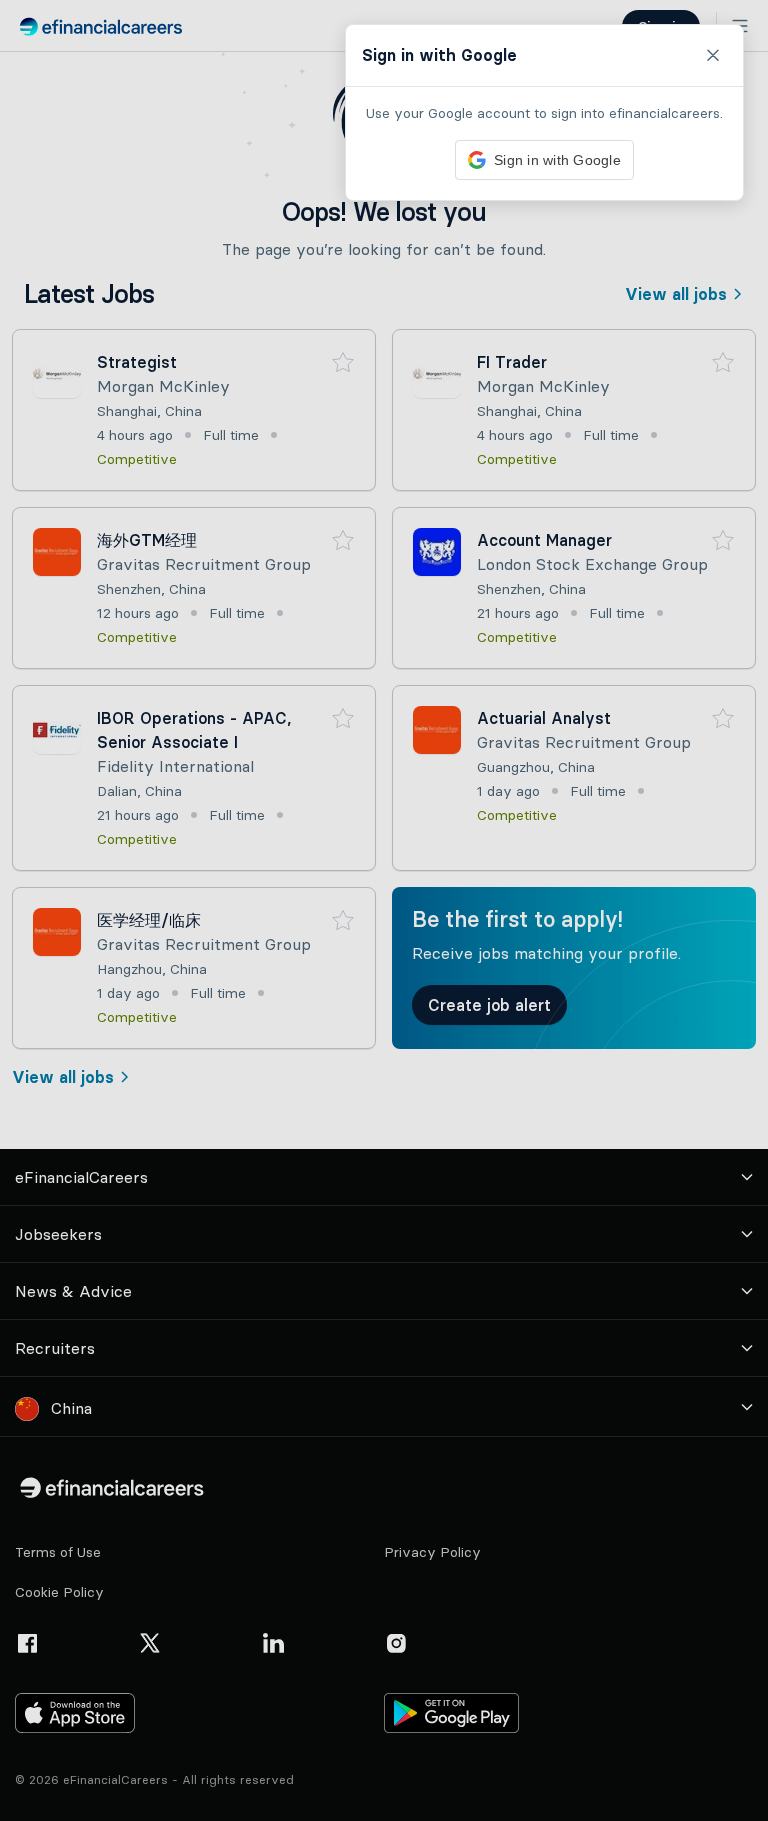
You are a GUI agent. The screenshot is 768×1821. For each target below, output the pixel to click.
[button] (384, 910)
